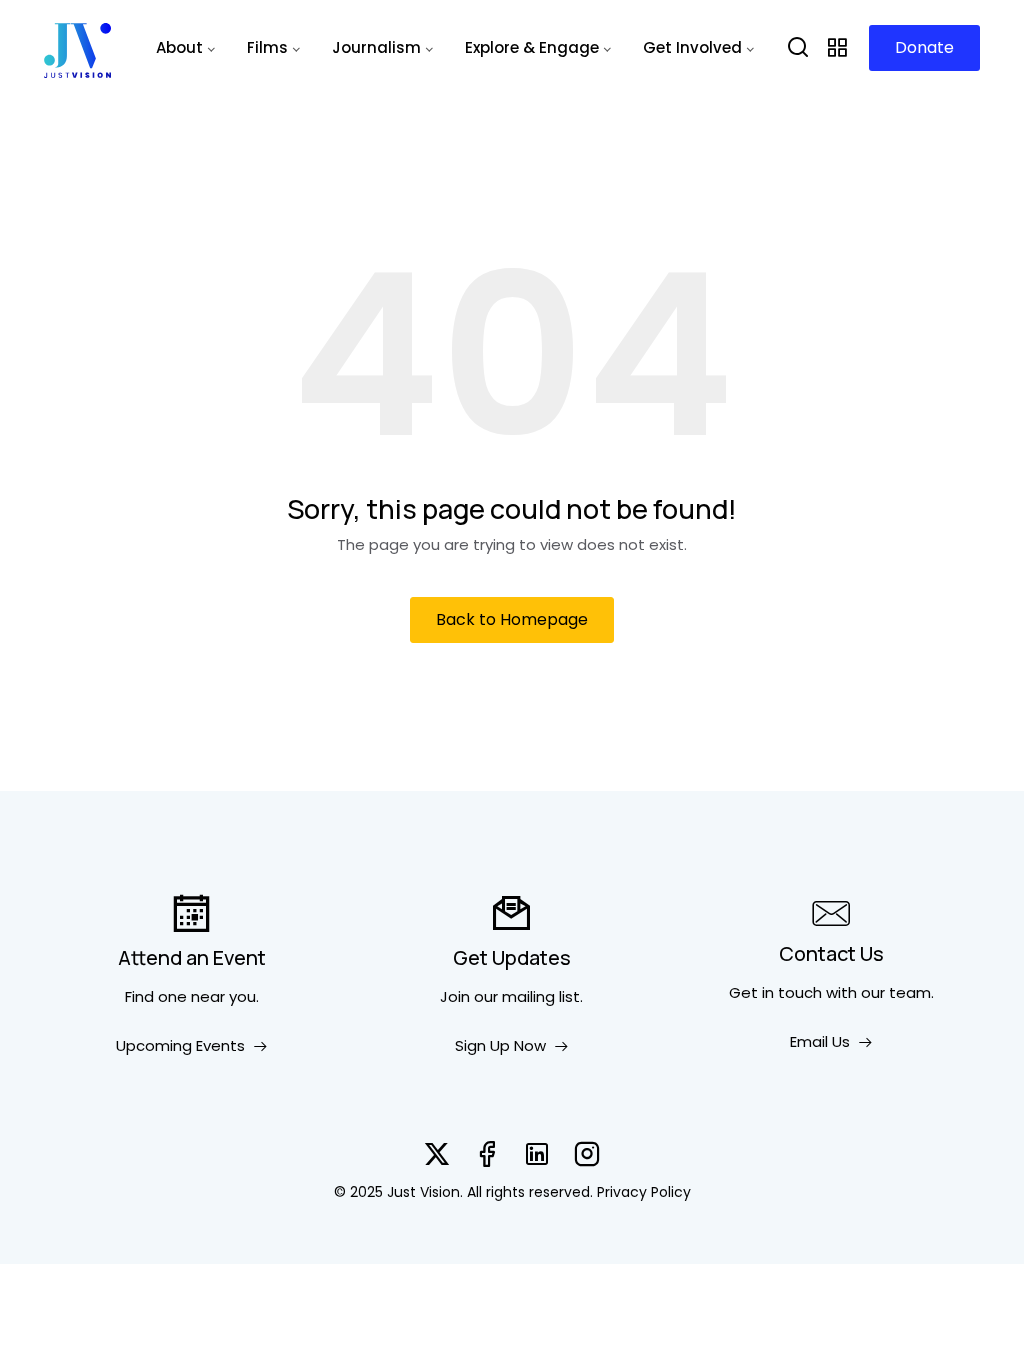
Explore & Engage (532, 47)
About (179, 47)
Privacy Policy (644, 1192)
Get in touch (775, 992)
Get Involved (692, 47)
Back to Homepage (512, 619)
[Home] (77, 48)
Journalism (376, 47)
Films (267, 47)
